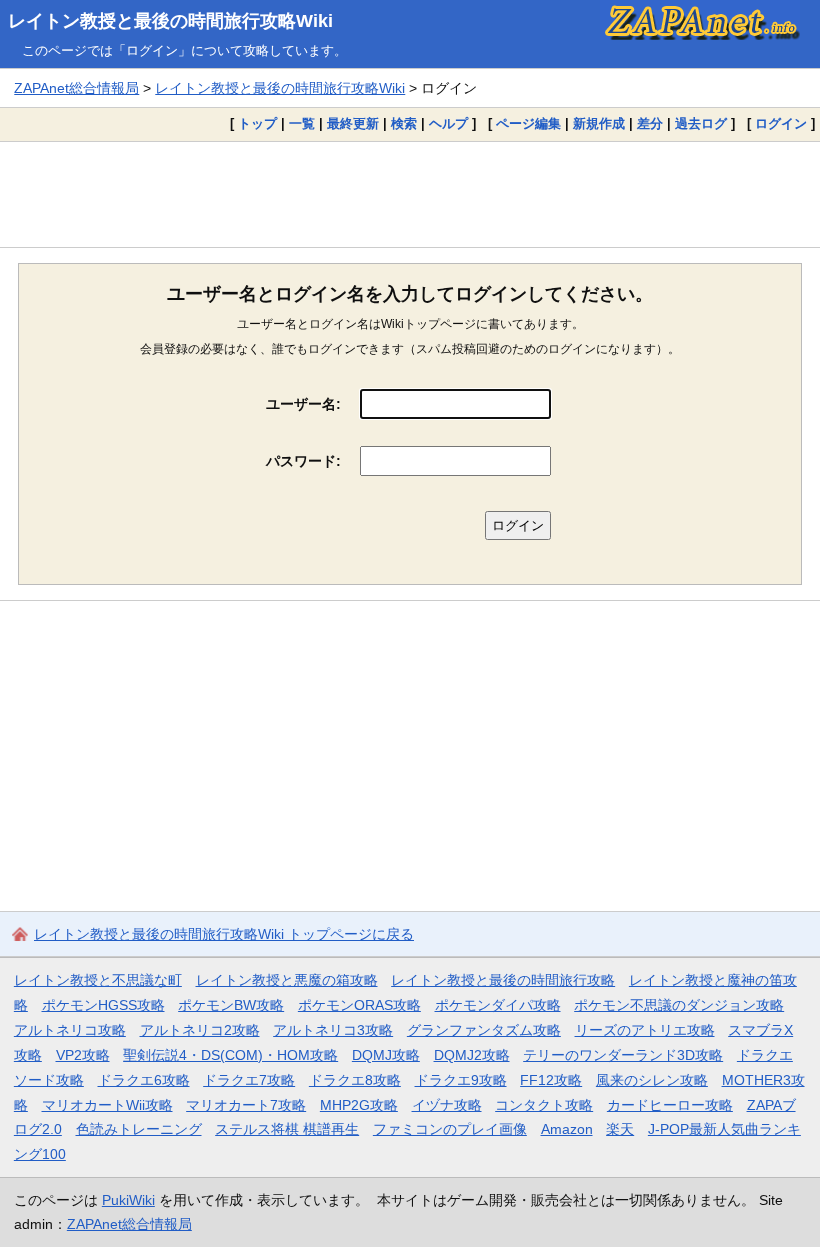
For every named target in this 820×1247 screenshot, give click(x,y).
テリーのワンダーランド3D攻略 (623, 1055)
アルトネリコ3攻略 (333, 1030)
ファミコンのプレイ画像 (450, 1129)
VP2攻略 (83, 1055)
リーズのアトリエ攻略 (645, 1030)
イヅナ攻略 (447, 1105)
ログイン (781, 123)
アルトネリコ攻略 (70, 1030)
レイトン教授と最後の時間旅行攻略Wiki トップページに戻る (224, 934)
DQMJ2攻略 (472, 1055)
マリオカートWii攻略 (107, 1105)
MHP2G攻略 (359, 1105)
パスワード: (303, 461)
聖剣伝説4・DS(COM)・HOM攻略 (230, 1055)
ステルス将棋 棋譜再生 (287, 1129)
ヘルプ (448, 123)
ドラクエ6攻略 (144, 1080)
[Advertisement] (410, 194)
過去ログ (701, 123)
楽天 (620, 1129)
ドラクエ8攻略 (355, 1080)
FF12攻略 (551, 1080)
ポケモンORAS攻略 (359, 1005)
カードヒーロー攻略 (670, 1105)
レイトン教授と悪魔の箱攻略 (287, 980)
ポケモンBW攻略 (231, 1005)
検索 (404, 123)
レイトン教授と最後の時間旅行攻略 (503, 980)
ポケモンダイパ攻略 (498, 1005)
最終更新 (353, 123)
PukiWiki (128, 1200)
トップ (257, 123)
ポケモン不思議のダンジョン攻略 (679, 1005)
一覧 (302, 123)
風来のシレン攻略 (652, 1080)
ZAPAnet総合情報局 (76, 88)
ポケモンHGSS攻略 (103, 1005)
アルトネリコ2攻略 (200, 1030)
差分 (650, 123)
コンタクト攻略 (544, 1105)
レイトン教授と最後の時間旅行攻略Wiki (170, 21)
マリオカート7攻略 (246, 1105)
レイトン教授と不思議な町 (98, 980)
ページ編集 (528, 123)
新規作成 (599, 123)
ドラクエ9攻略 (461, 1080)
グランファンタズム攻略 (484, 1030)
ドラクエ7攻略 (249, 1080)
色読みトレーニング (139, 1129)
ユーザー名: (303, 404)
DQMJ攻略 (386, 1055)
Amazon (567, 1129)
